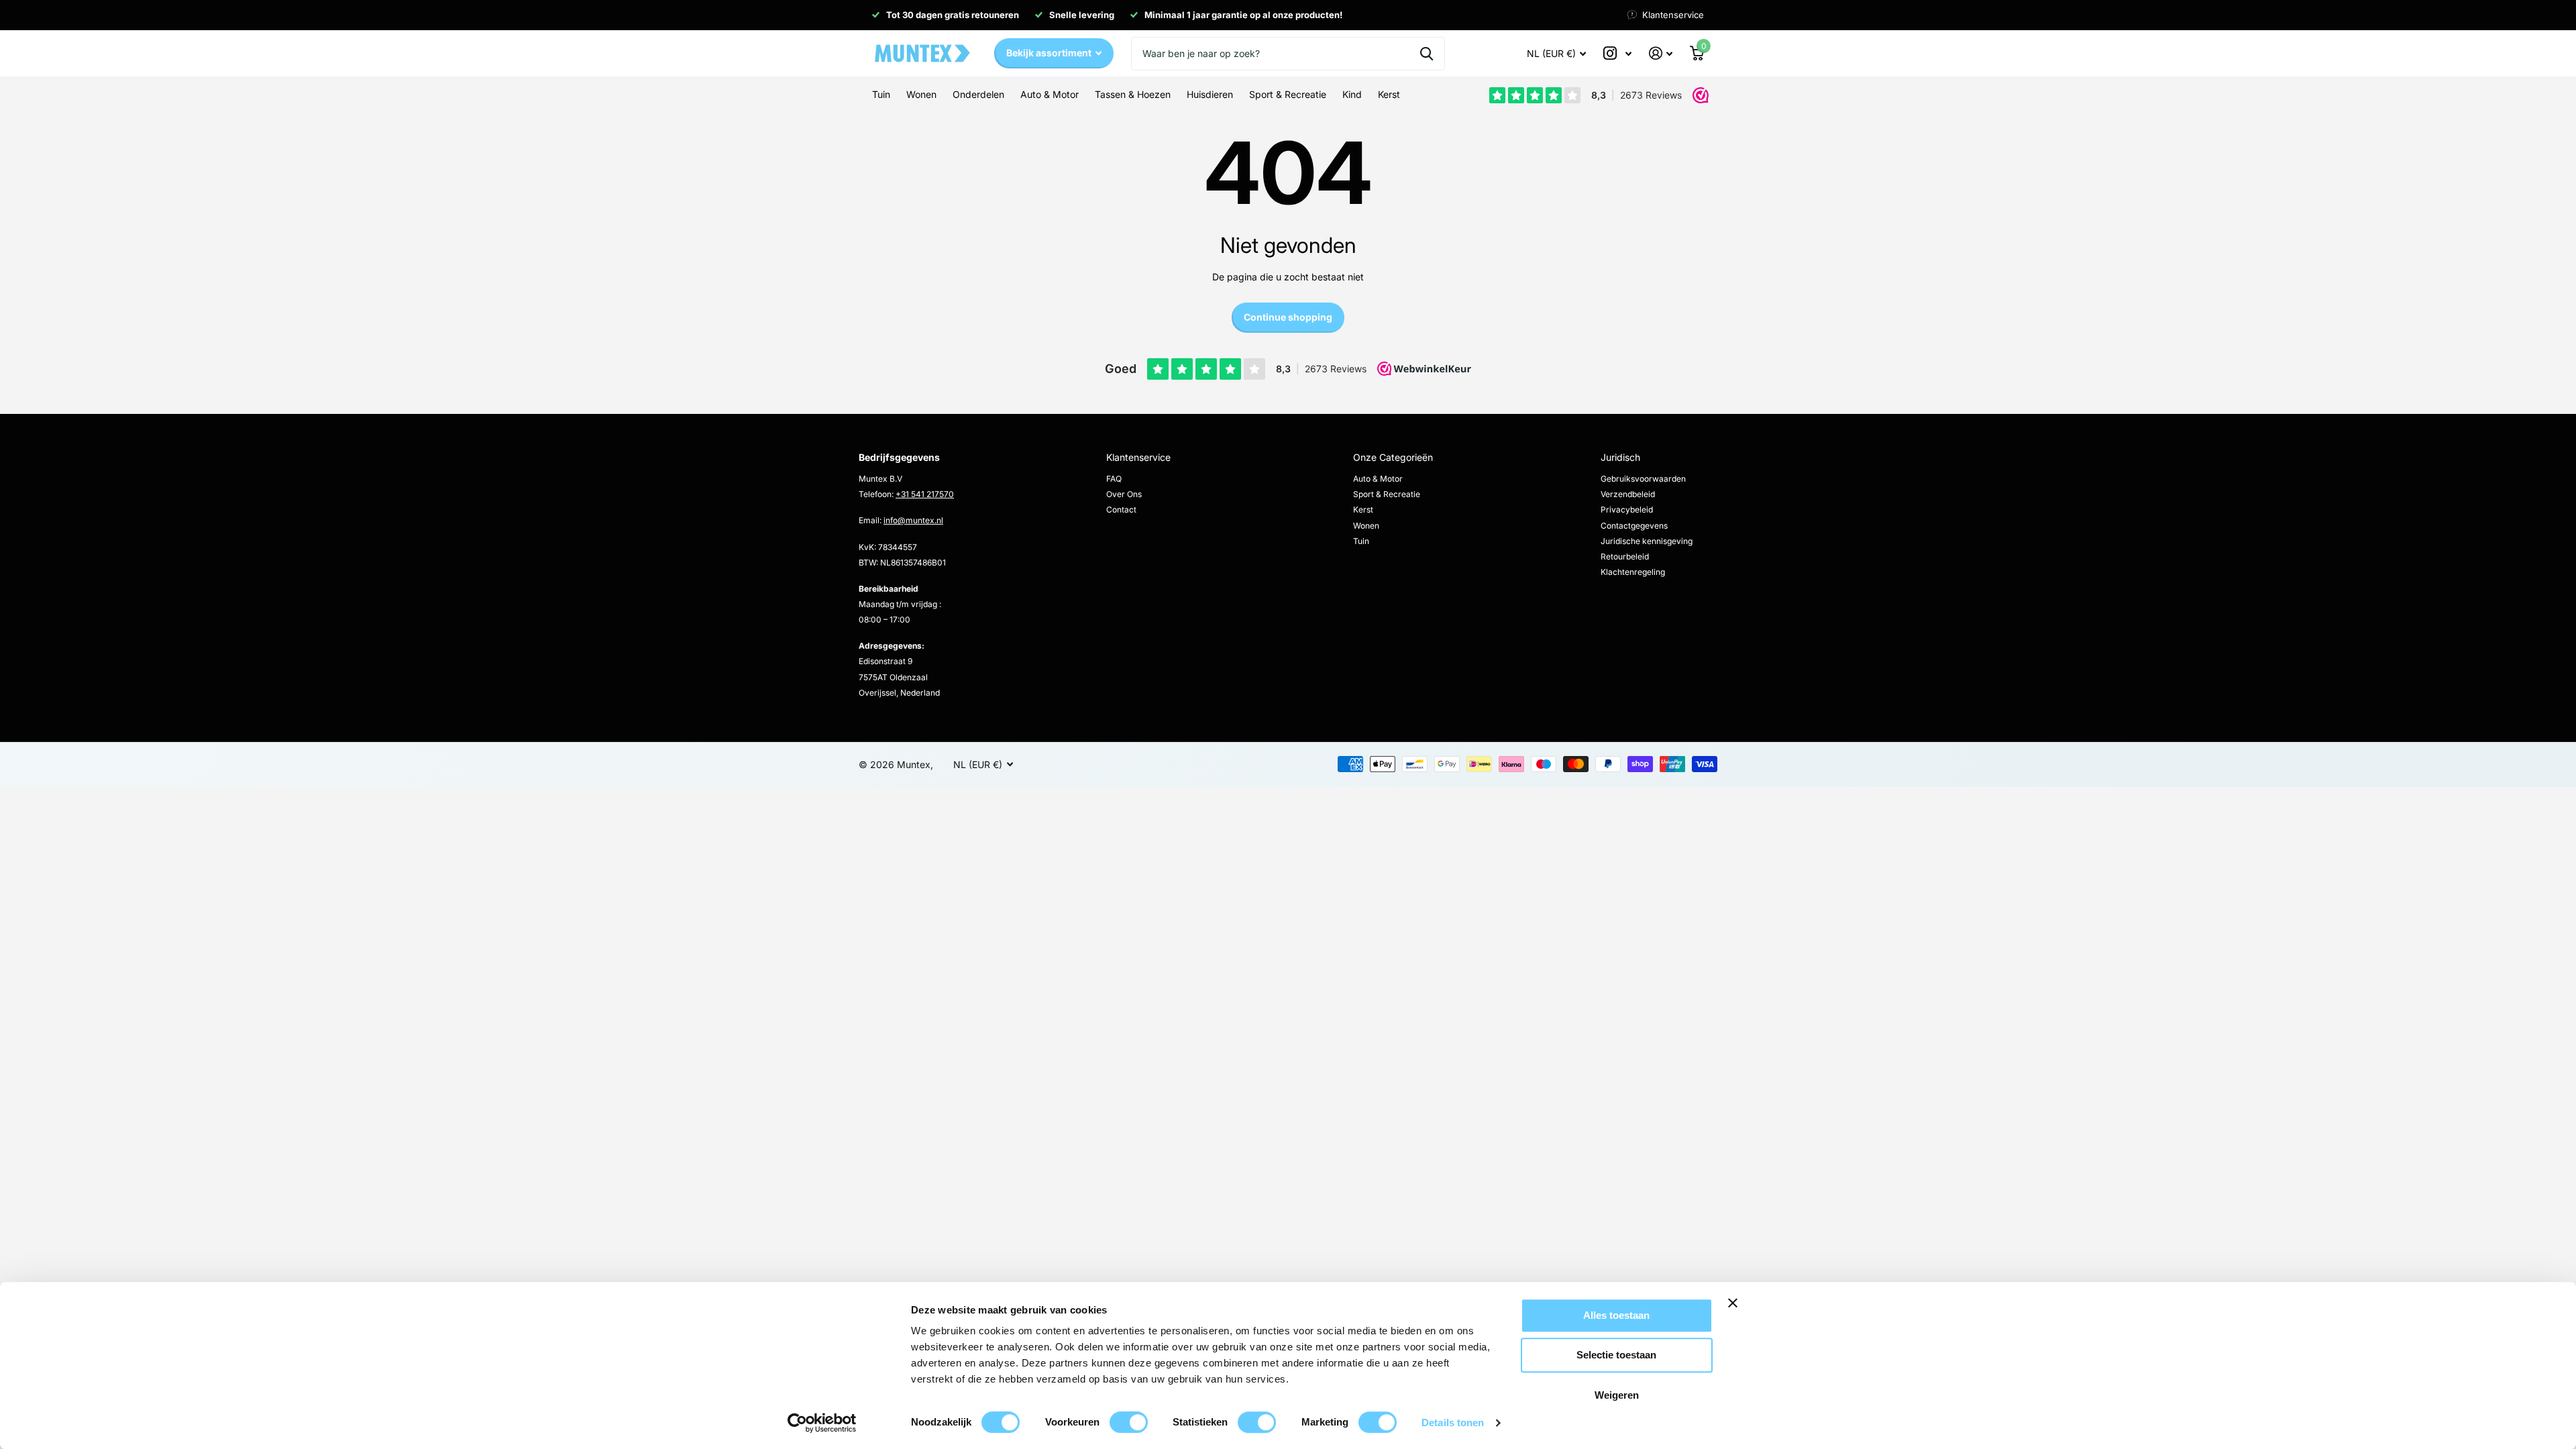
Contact (1121, 509)
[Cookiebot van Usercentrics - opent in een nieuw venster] (822, 1423)
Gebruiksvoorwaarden (1643, 479)
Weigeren (1617, 1395)
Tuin (1361, 541)
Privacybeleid (1627, 509)
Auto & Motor (1378, 479)
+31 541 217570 (925, 494)
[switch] (1129, 1422)
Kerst (1363, 509)
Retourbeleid (1625, 556)
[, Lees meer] (1617, 53)
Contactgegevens (1634, 526)
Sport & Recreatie (1387, 494)
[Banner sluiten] (1776, 1313)
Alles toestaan (1616, 1315)
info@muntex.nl (913, 520)
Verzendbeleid (1628, 494)
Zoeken (1427, 54)
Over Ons (1124, 494)
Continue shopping (1288, 317)
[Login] (1661, 53)
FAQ (1114, 479)
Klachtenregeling (1633, 572)
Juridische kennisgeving (1647, 541)
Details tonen (1453, 1423)
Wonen (1366, 526)
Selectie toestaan (1616, 1355)
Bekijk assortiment (1050, 53)
